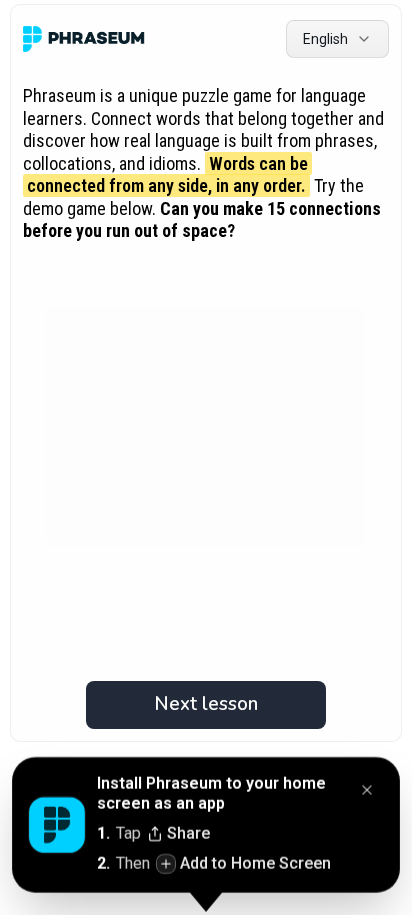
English (325, 39)
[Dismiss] (367, 792)
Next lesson (206, 704)
